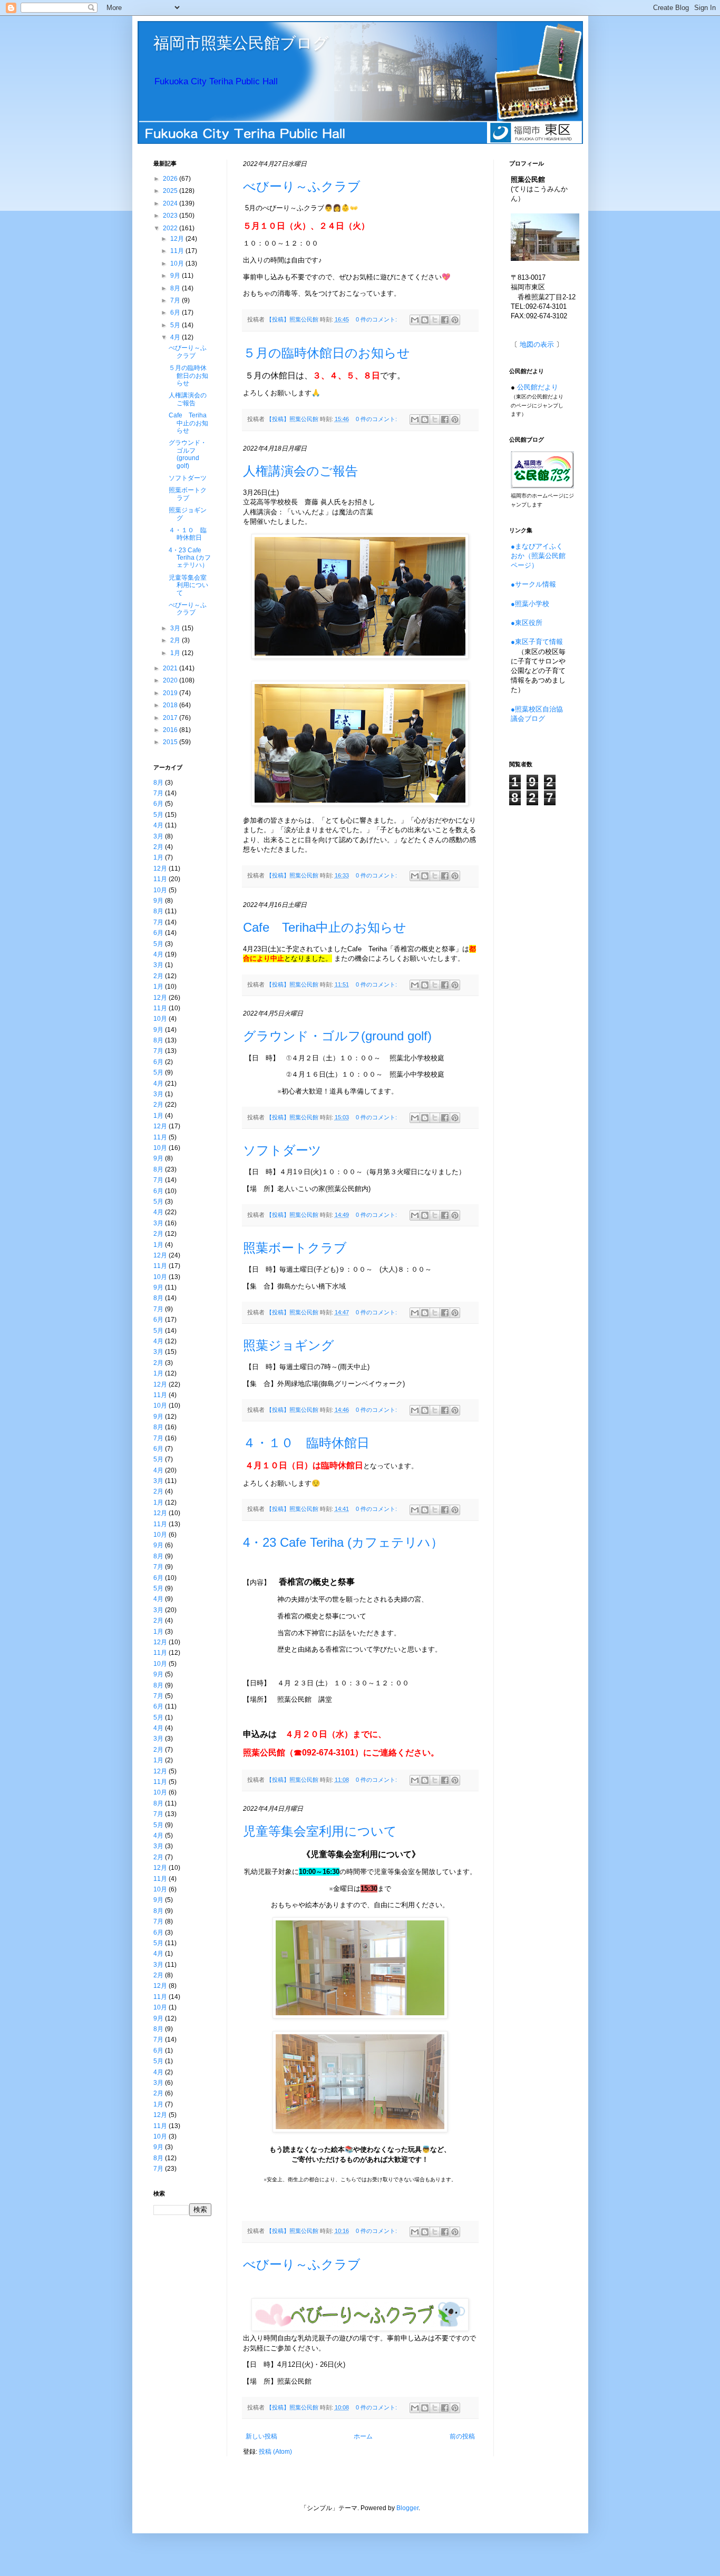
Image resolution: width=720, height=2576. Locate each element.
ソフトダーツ (282, 1150)
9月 (176, 276)
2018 (171, 705)
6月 (176, 313)
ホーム (363, 2436)
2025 (171, 191)
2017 (171, 718)
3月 (176, 628)
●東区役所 (527, 623)
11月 (178, 251)
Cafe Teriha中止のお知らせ (325, 927)
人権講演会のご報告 (300, 471)
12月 (178, 239)
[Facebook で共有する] (445, 320)
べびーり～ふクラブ (302, 186)
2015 (171, 742)
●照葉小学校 (530, 604)
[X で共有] (435, 320)
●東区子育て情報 (537, 642)
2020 (171, 680)
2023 (171, 216)
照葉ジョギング (289, 1345)
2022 (171, 228)
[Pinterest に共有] (455, 320)
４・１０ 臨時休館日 (306, 1443)
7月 (176, 300)
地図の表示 (537, 344)
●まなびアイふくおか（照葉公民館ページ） (538, 556)
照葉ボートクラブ (295, 1248)
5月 (176, 325)
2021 (171, 668)
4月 (176, 337)
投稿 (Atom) (275, 2452)
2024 (171, 203)
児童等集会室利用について (320, 1831)
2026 (171, 179)
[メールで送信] (415, 320)
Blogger (407, 2508)
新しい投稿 (261, 2436)
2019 (171, 693)
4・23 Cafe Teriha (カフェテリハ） (343, 1542)
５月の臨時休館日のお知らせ (327, 353)
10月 (178, 264)
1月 (176, 653)
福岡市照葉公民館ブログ (241, 43)
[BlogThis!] (425, 320)
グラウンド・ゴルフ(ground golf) (337, 1036)
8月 (176, 288)
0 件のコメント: (377, 319)
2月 (176, 640)
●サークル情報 (533, 584)
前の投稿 (462, 2436)
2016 (171, 730)
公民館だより (538, 387)
